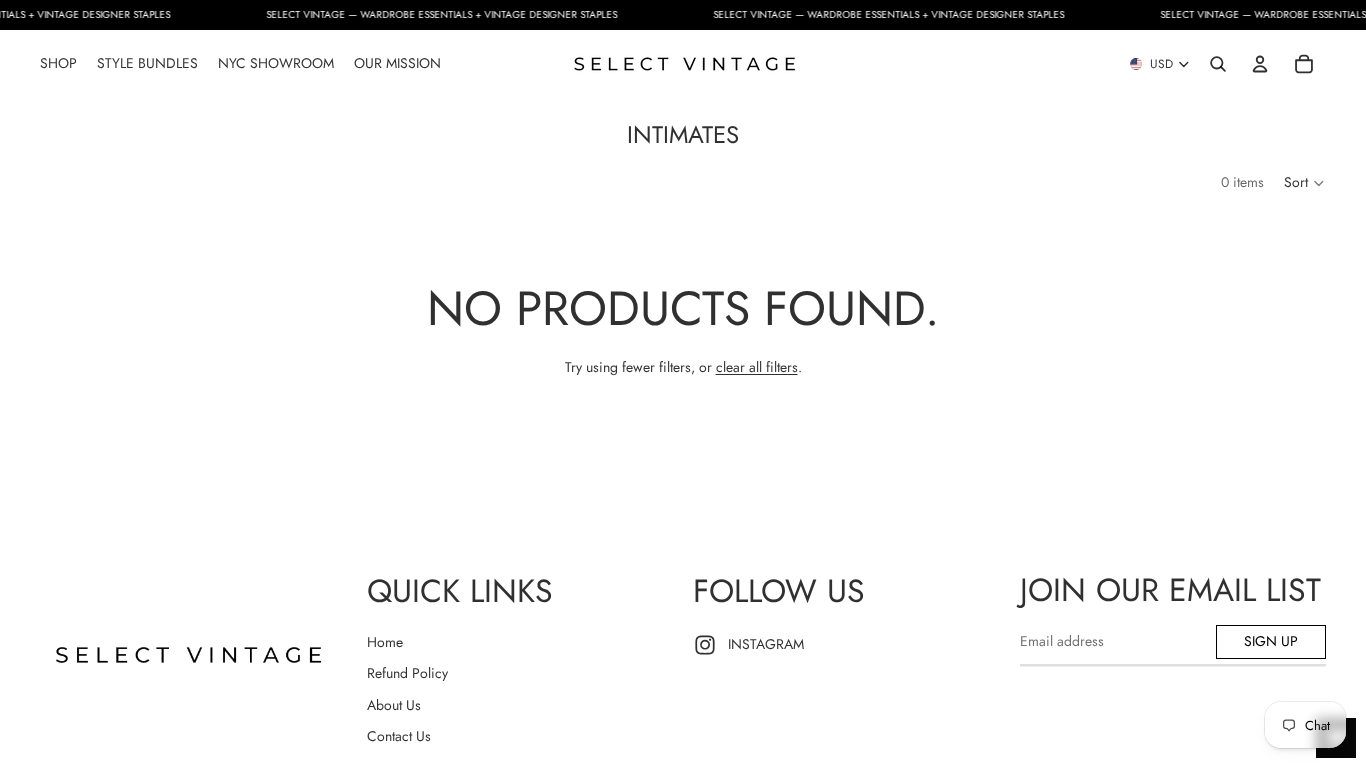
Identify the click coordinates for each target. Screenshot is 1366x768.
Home (385, 642)
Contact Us (399, 736)
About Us (394, 705)
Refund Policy (407, 673)
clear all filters (757, 367)
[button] (1305, 183)
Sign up (1271, 641)
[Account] (1260, 64)
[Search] (1218, 64)
